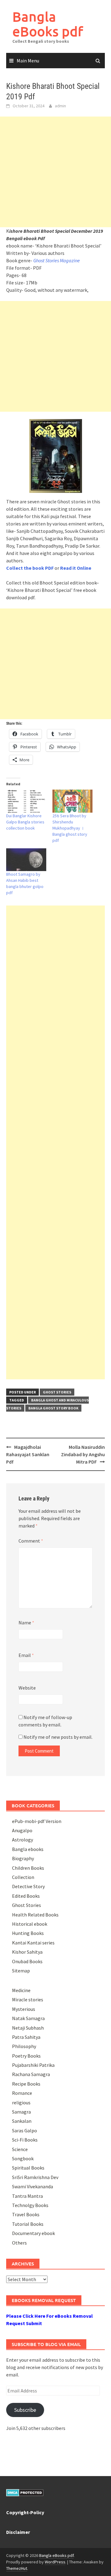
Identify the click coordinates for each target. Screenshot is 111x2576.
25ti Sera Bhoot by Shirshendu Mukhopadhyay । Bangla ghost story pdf (70, 828)
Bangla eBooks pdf (48, 24)
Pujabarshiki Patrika (33, 2065)
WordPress (55, 2562)
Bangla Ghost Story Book (53, 1408)
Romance (22, 2093)
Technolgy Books (30, 2205)
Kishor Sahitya (27, 1952)
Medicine (21, 1990)
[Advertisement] (55, 172)
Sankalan (22, 2121)
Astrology (23, 1840)
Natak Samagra (28, 2018)
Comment (31, 1541)
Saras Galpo (25, 2130)
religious (21, 2102)
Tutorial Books (28, 2224)
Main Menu (28, 61)
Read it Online (76, 568)
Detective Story (28, 1886)
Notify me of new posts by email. (58, 1737)
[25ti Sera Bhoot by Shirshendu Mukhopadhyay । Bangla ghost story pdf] (72, 801)
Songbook (23, 2158)
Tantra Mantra (27, 2196)
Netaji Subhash (28, 2028)
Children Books (28, 1868)
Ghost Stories (57, 1392)
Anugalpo (22, 1830)
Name (26, 1623)
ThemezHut (17, 2568)
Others (19, 2243)
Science (20, 2149)
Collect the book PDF (30, 568)
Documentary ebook (33, 2233)
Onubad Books (27, 1961)
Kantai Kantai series (33, 1943)
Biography (23, 1858)
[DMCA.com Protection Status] (25, 2492)
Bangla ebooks (28, 1849)
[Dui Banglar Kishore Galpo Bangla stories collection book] (26, 801)
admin (60, 106)
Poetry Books (26, 2056)
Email (26, 1655)
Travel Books (26, 2214)
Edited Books (26, 1896)
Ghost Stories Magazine (57, 260)
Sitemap (21, 1971)
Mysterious (24, 2009)
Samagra (21, 2112)
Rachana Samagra (31, 2074)
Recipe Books (26, 2084)
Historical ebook (30, 1924)
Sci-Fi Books (25, 2140)
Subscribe (25, 2410)
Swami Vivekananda (33, 2186)
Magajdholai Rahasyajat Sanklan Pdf (28, 1454)
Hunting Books (28, 1933)
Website (27, 1688)
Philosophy (24, 2046)
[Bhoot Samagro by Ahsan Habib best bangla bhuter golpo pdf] (26, 860)
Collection (23, 1877)
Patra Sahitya (26, 2037)
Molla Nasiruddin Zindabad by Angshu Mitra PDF (83, 1454)
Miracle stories (28, 1999)
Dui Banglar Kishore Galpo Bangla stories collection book (25, 822)
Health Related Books (35, 1915)
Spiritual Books (28, 2168)
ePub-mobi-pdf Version (37, 1821)
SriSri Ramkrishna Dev (35, 2177)
